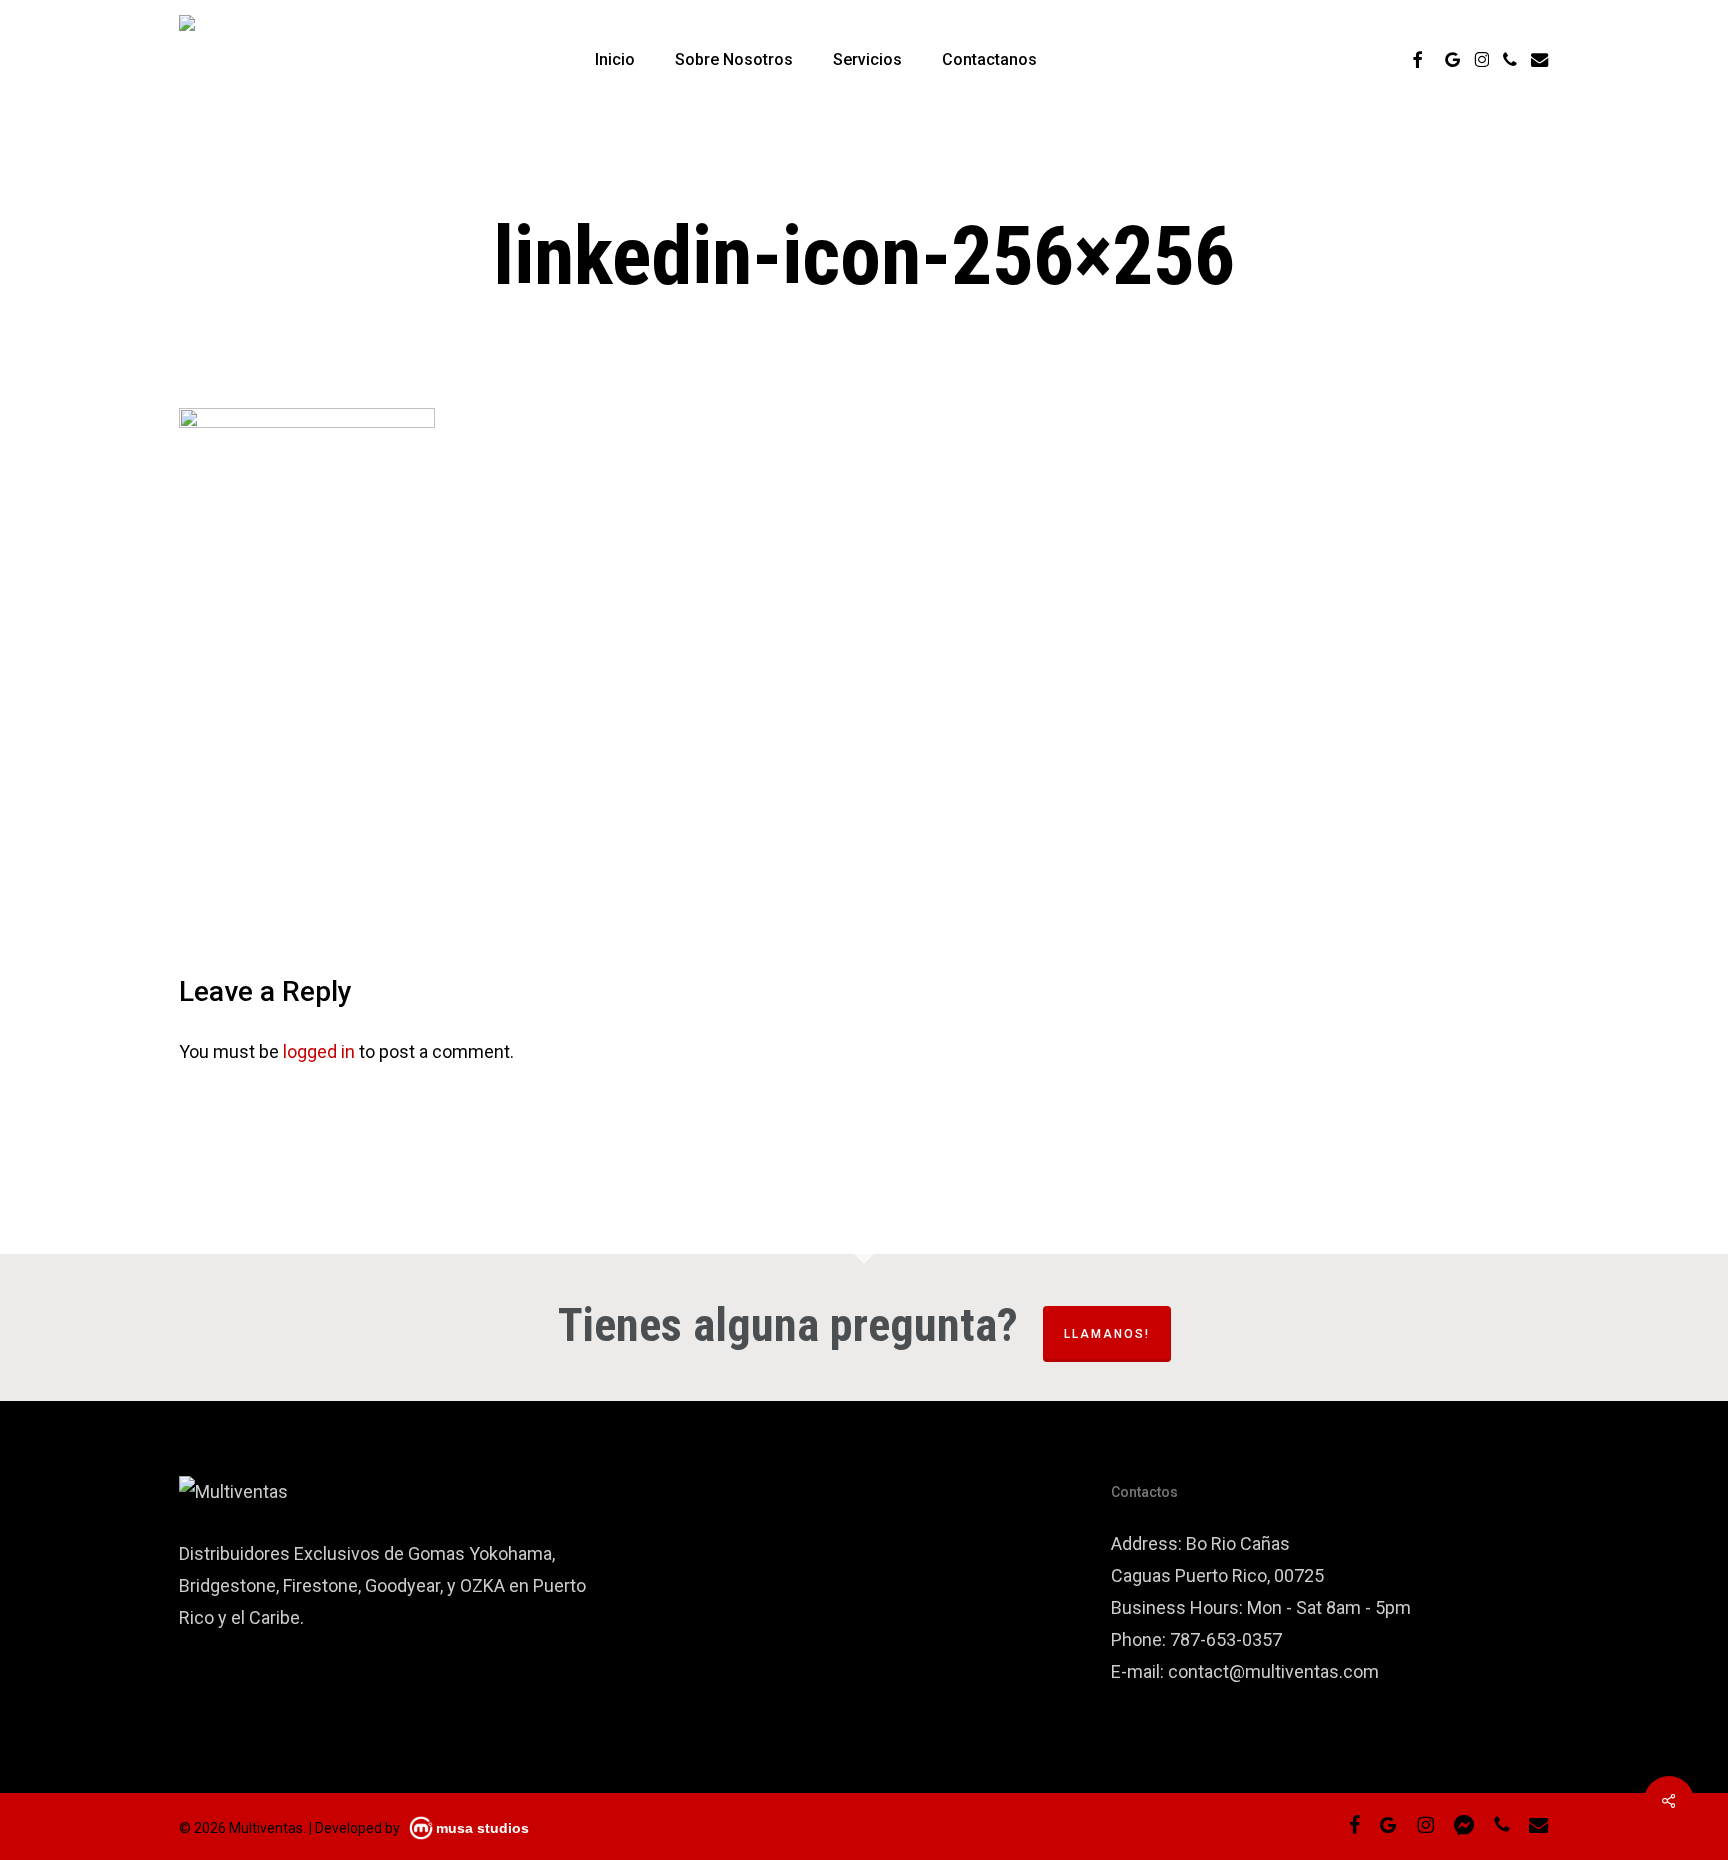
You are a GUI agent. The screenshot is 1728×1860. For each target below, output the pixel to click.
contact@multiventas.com (1273, 1671)
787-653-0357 (1226, 1639)
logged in (319, 1051)
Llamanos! (1107, 1334)
